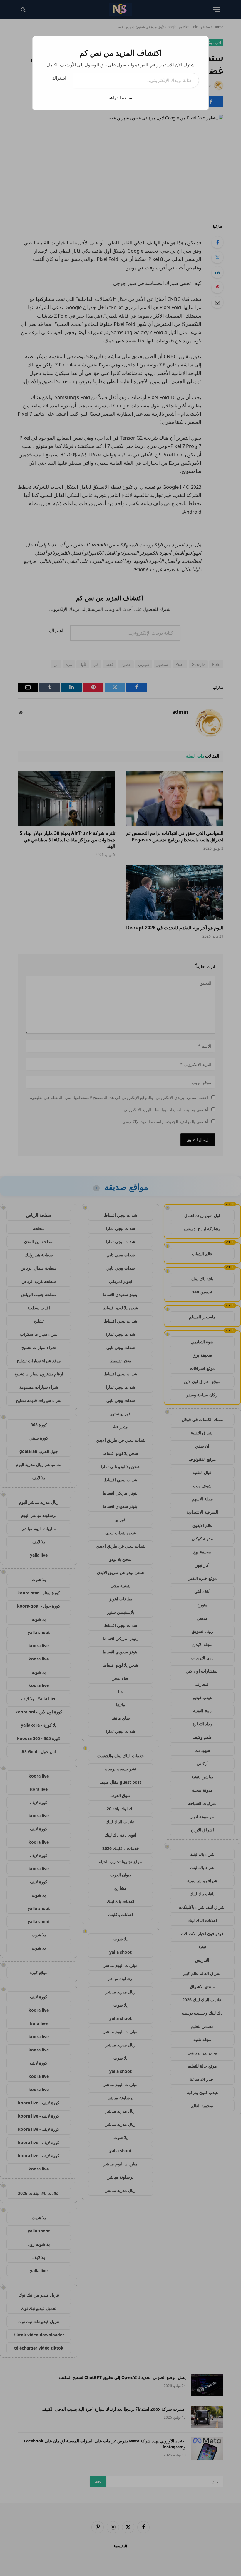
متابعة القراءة (120, 97)
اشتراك (59, 78)
